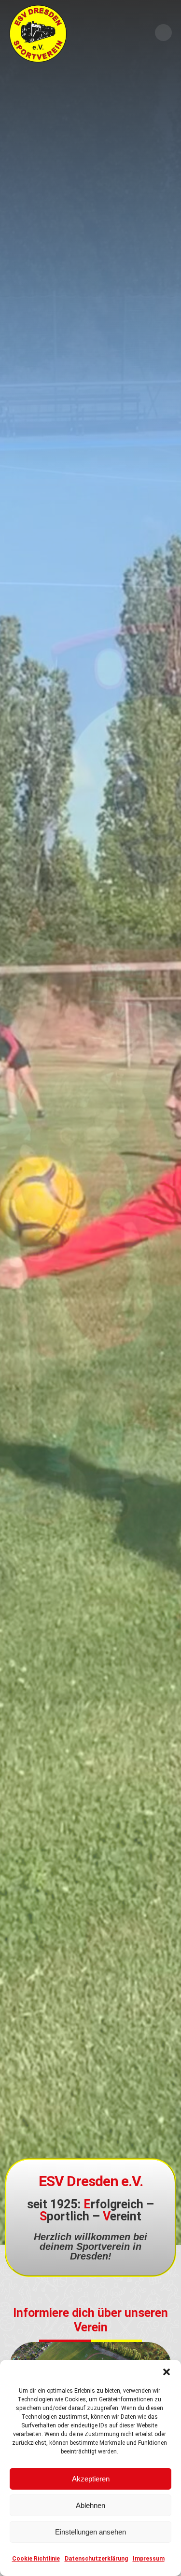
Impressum (149, 2559)
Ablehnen (90, 2505)
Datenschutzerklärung (96, 2559)
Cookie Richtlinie (36, 2559)
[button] (167, 2372)
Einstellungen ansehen (90, 2532)
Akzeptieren (91, 2479)
